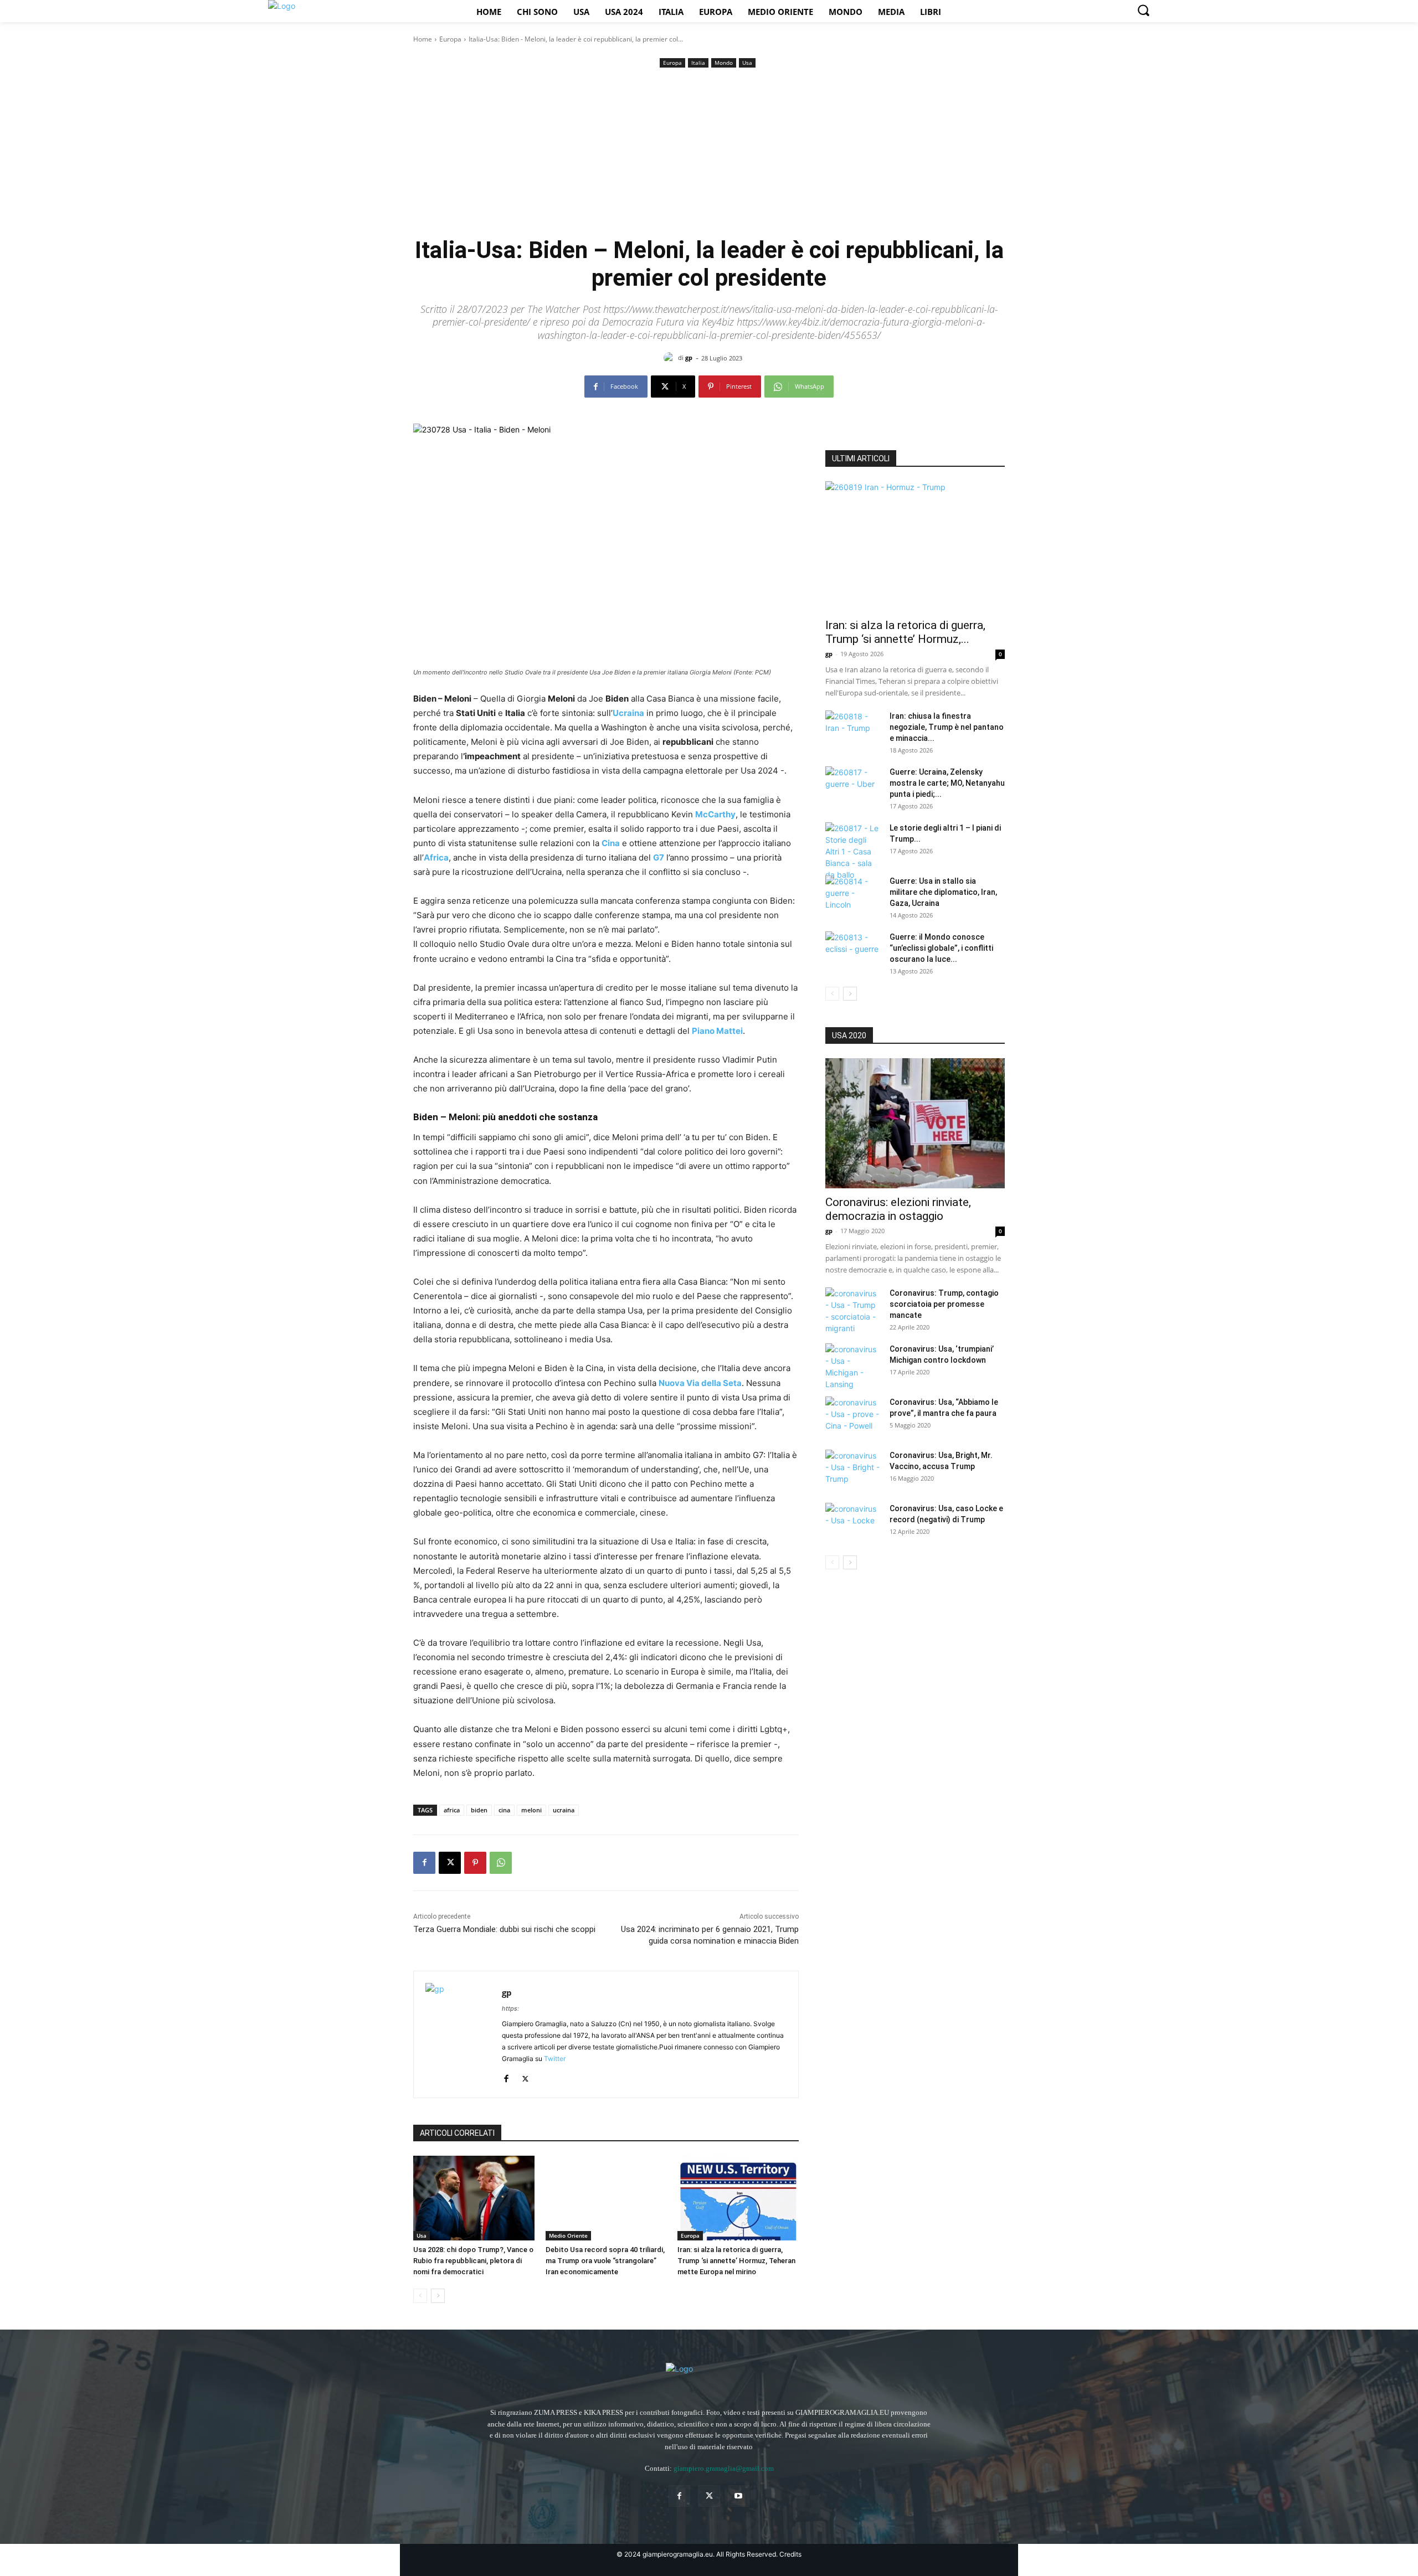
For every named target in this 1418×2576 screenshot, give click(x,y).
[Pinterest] (475, 1863)
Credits (790, 2554)
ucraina (564, 1810)
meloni (531, 1810)
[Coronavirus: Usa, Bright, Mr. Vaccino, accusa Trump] (853, 1469)
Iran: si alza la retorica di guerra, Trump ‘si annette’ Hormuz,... (905, 632)
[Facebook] (424, 1863)
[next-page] (438, 2296)
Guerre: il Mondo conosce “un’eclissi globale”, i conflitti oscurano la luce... (941, 948)
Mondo (724, 63)
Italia (698, 63)
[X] (450, 1863)
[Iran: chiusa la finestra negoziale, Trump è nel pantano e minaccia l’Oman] (853, 730)
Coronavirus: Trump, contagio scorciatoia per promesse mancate (944, 1304)
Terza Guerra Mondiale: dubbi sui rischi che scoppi (504, 1929)
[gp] (671, 358)
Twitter (555, 2059)
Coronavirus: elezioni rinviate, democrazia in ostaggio (898, 1209)
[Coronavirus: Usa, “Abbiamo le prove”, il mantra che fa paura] (853, 1416)
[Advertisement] (709, 153)
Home (423, 39)
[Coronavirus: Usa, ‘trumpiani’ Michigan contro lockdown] (853, 1367)
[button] (1143, 10)
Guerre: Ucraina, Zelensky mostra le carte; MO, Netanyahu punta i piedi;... (947, 783)
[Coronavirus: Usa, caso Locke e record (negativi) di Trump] (853, 1522)
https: (510, 2008)
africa (452, 1810)
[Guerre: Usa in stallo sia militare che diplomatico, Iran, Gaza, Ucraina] (853, 895)
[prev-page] (420, 2296)
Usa (747, 63)
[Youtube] (739, 2496)
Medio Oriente (568, 2235)
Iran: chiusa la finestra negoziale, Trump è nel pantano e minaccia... (947, 727)
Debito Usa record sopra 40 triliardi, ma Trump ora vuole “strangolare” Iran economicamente (605, 2261)
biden (479, 1810)
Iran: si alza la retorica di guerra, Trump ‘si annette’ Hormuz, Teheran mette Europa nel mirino (736, 2261)
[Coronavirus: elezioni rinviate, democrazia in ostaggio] (915, 1123)
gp (689, 357)
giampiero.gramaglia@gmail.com (724, 2468)
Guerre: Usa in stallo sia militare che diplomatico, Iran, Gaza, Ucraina (943, 892)
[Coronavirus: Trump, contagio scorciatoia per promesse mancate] (853, 1311)
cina (504, 1810)
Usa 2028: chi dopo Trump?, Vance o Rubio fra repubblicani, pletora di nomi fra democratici (473, 2261)
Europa (450, 39)
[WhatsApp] (501, 1863)
